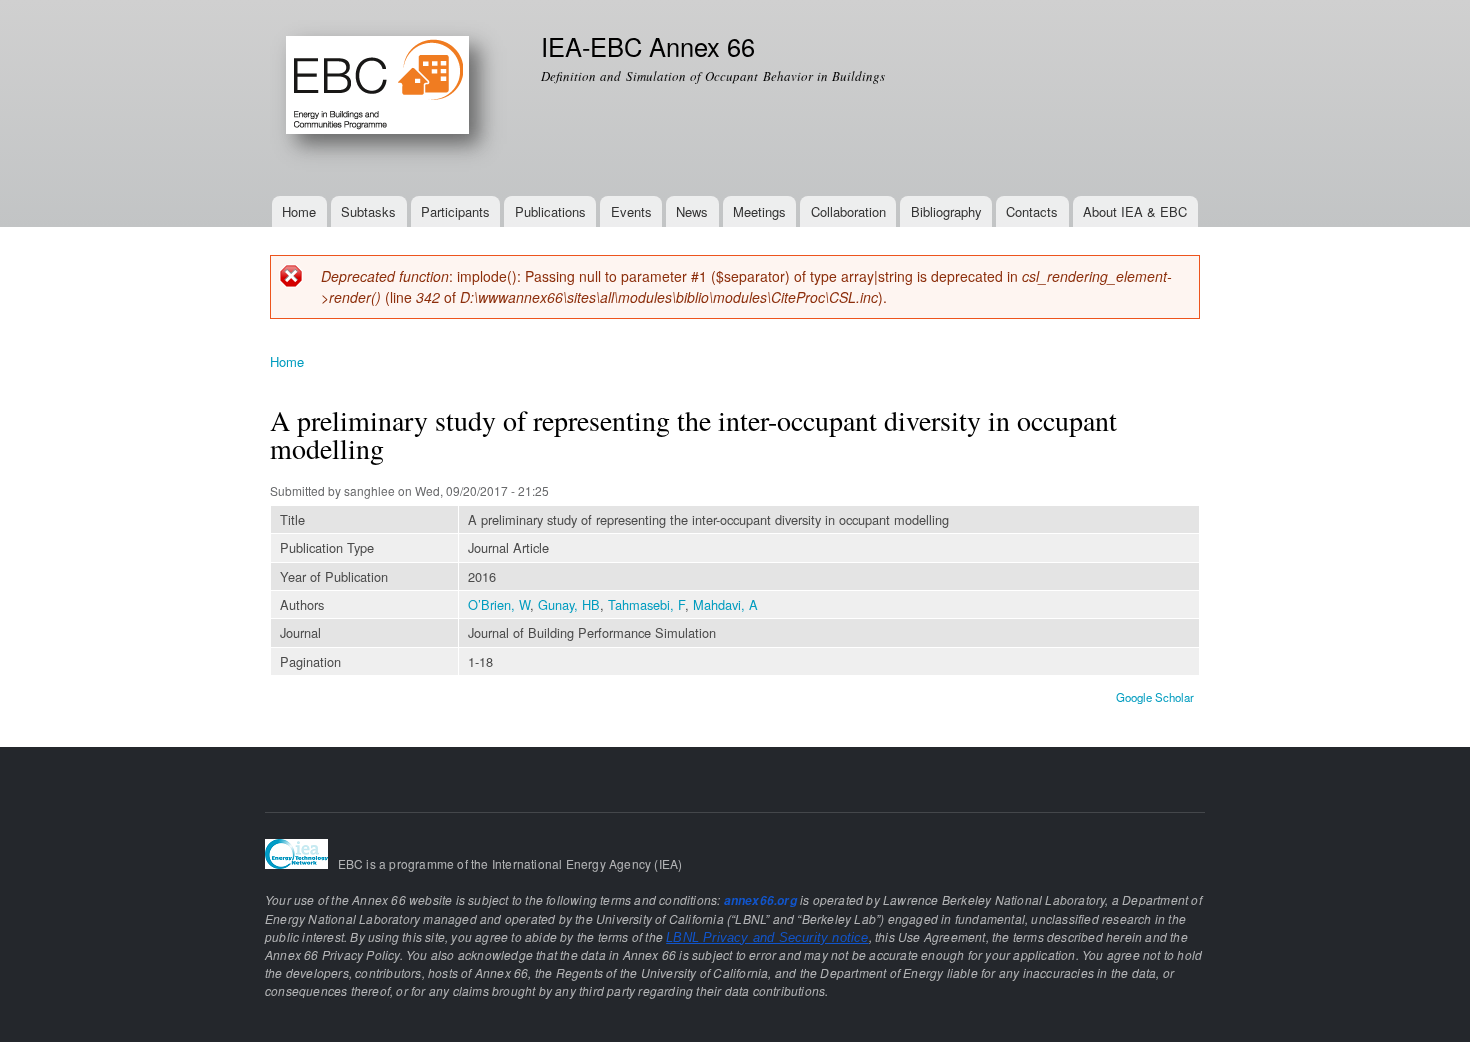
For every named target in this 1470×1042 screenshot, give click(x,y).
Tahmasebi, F (646, 604)
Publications (550, 211)
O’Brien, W (499, 604)
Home (299, 211)
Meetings (759, 211)
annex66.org (760, 900)
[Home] (390, 98)
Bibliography (946, 211)
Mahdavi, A (725, 604)
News (692, 211)
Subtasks (368, 211)
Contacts (1032, 211)
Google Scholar (1155, 697)
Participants (455, 211)
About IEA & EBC (1135, 211)
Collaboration (848, 211)
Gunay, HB (569, 604)
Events (631, 211)
